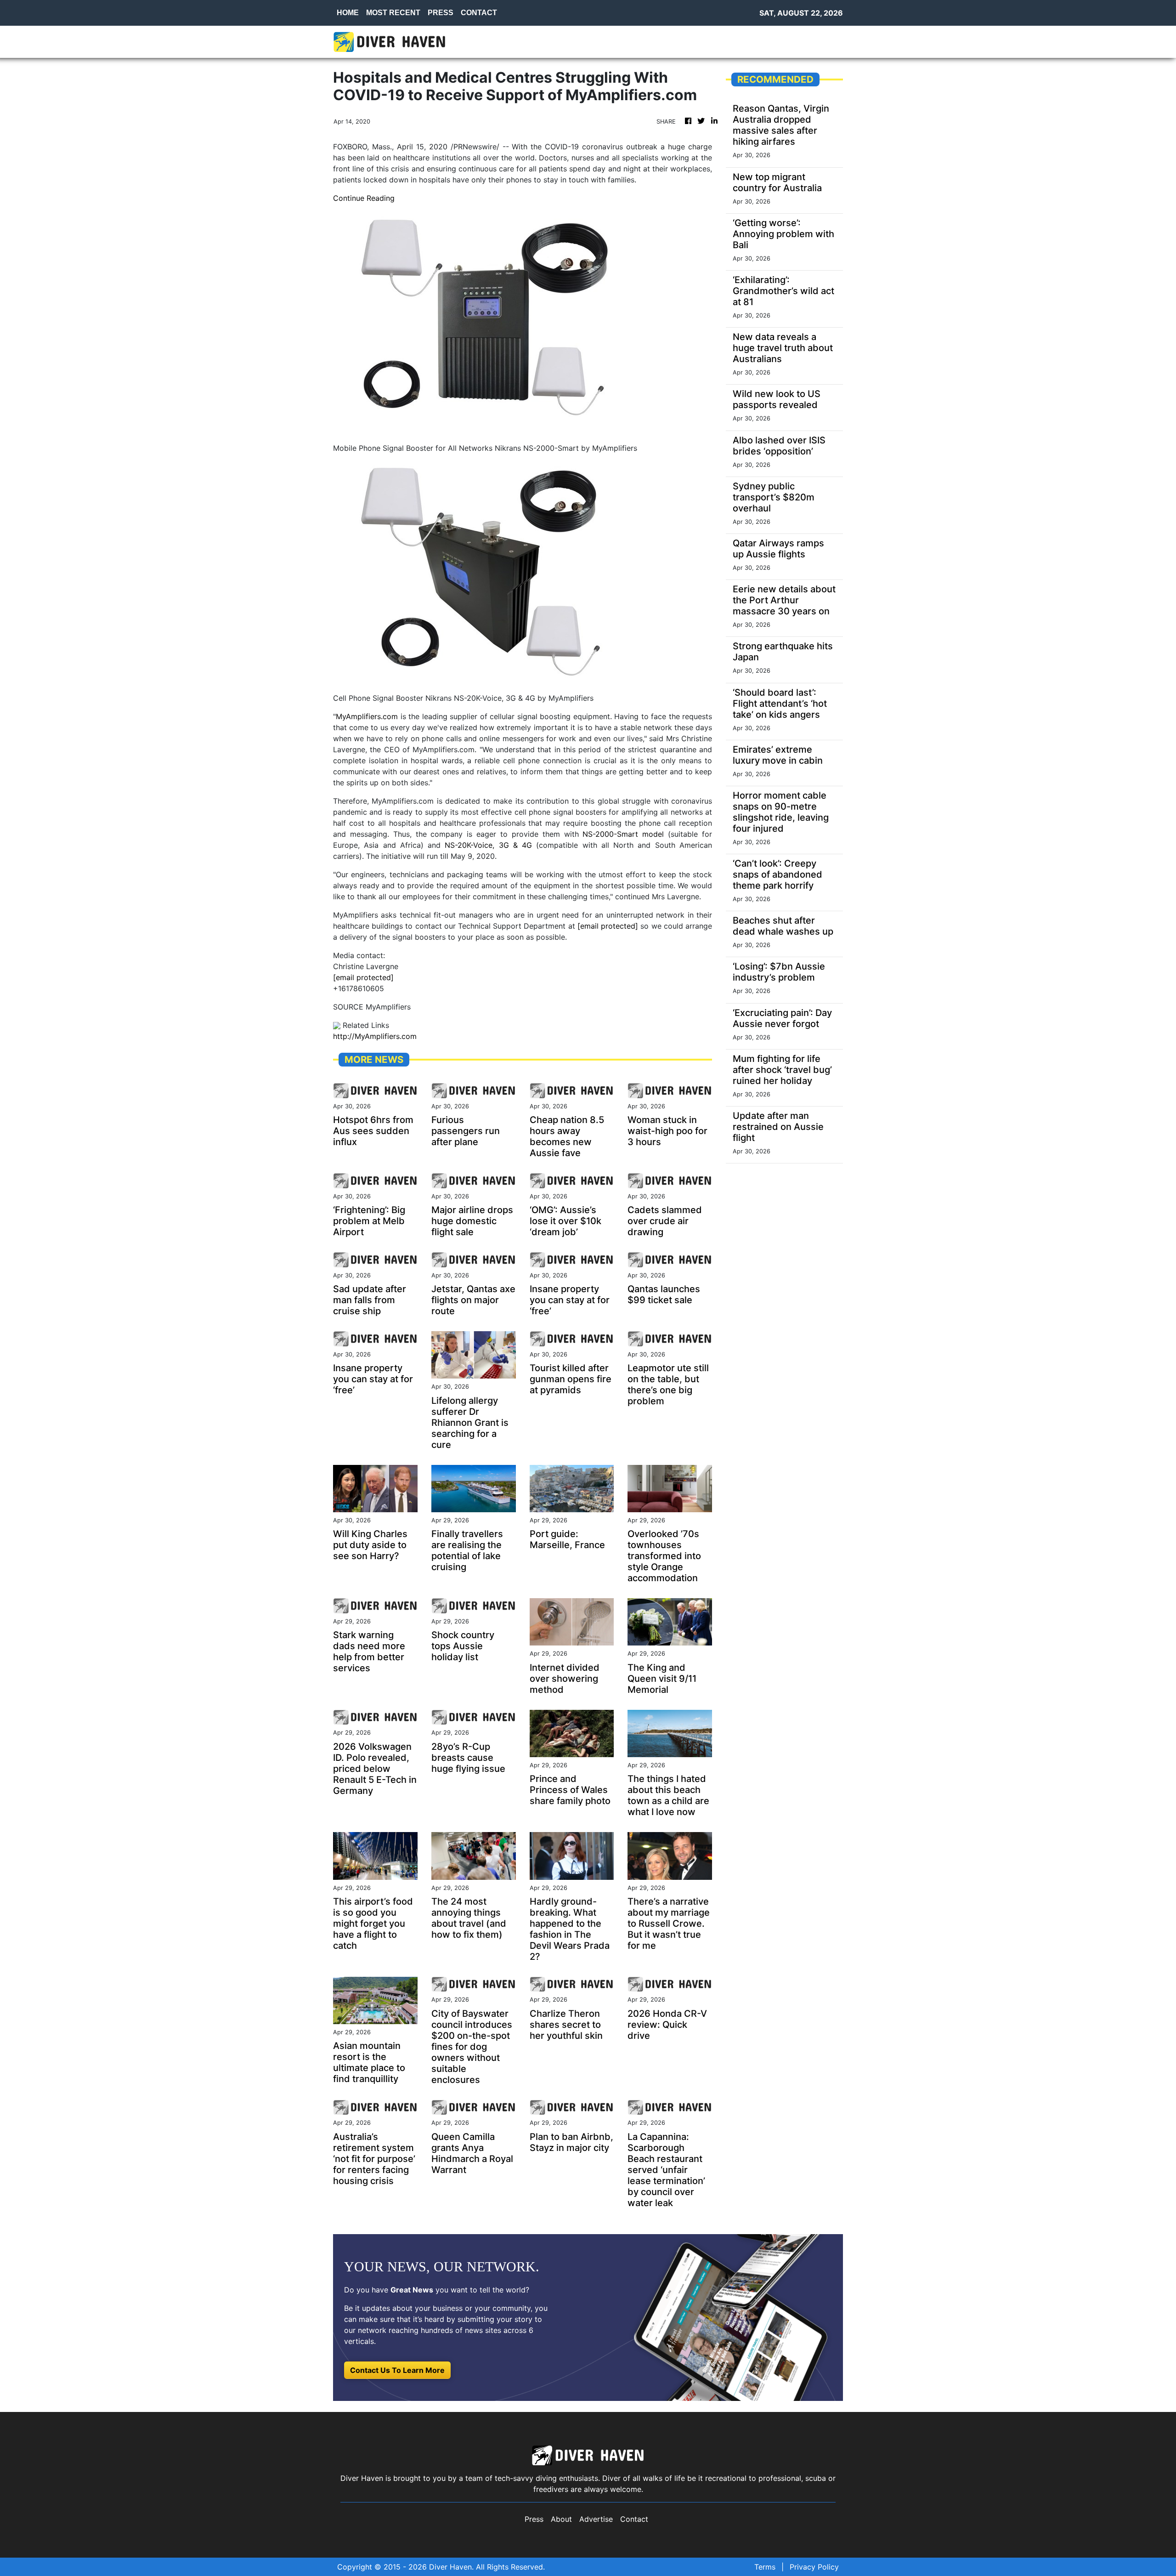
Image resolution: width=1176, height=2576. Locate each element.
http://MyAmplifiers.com (375, 1036)
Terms (765, 2567)
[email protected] (363, 977)
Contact (634, 2519)
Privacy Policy (814, 2567)
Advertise (596, 2519)
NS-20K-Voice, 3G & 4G (488, 845)
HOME (348, 13)
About (561, 2519)
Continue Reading (364, 198)
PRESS (441, 13)
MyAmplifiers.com (367, 716)
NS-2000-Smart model (623, 834)
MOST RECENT (393, 13)
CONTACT (479, 13)
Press (534, 2519)
